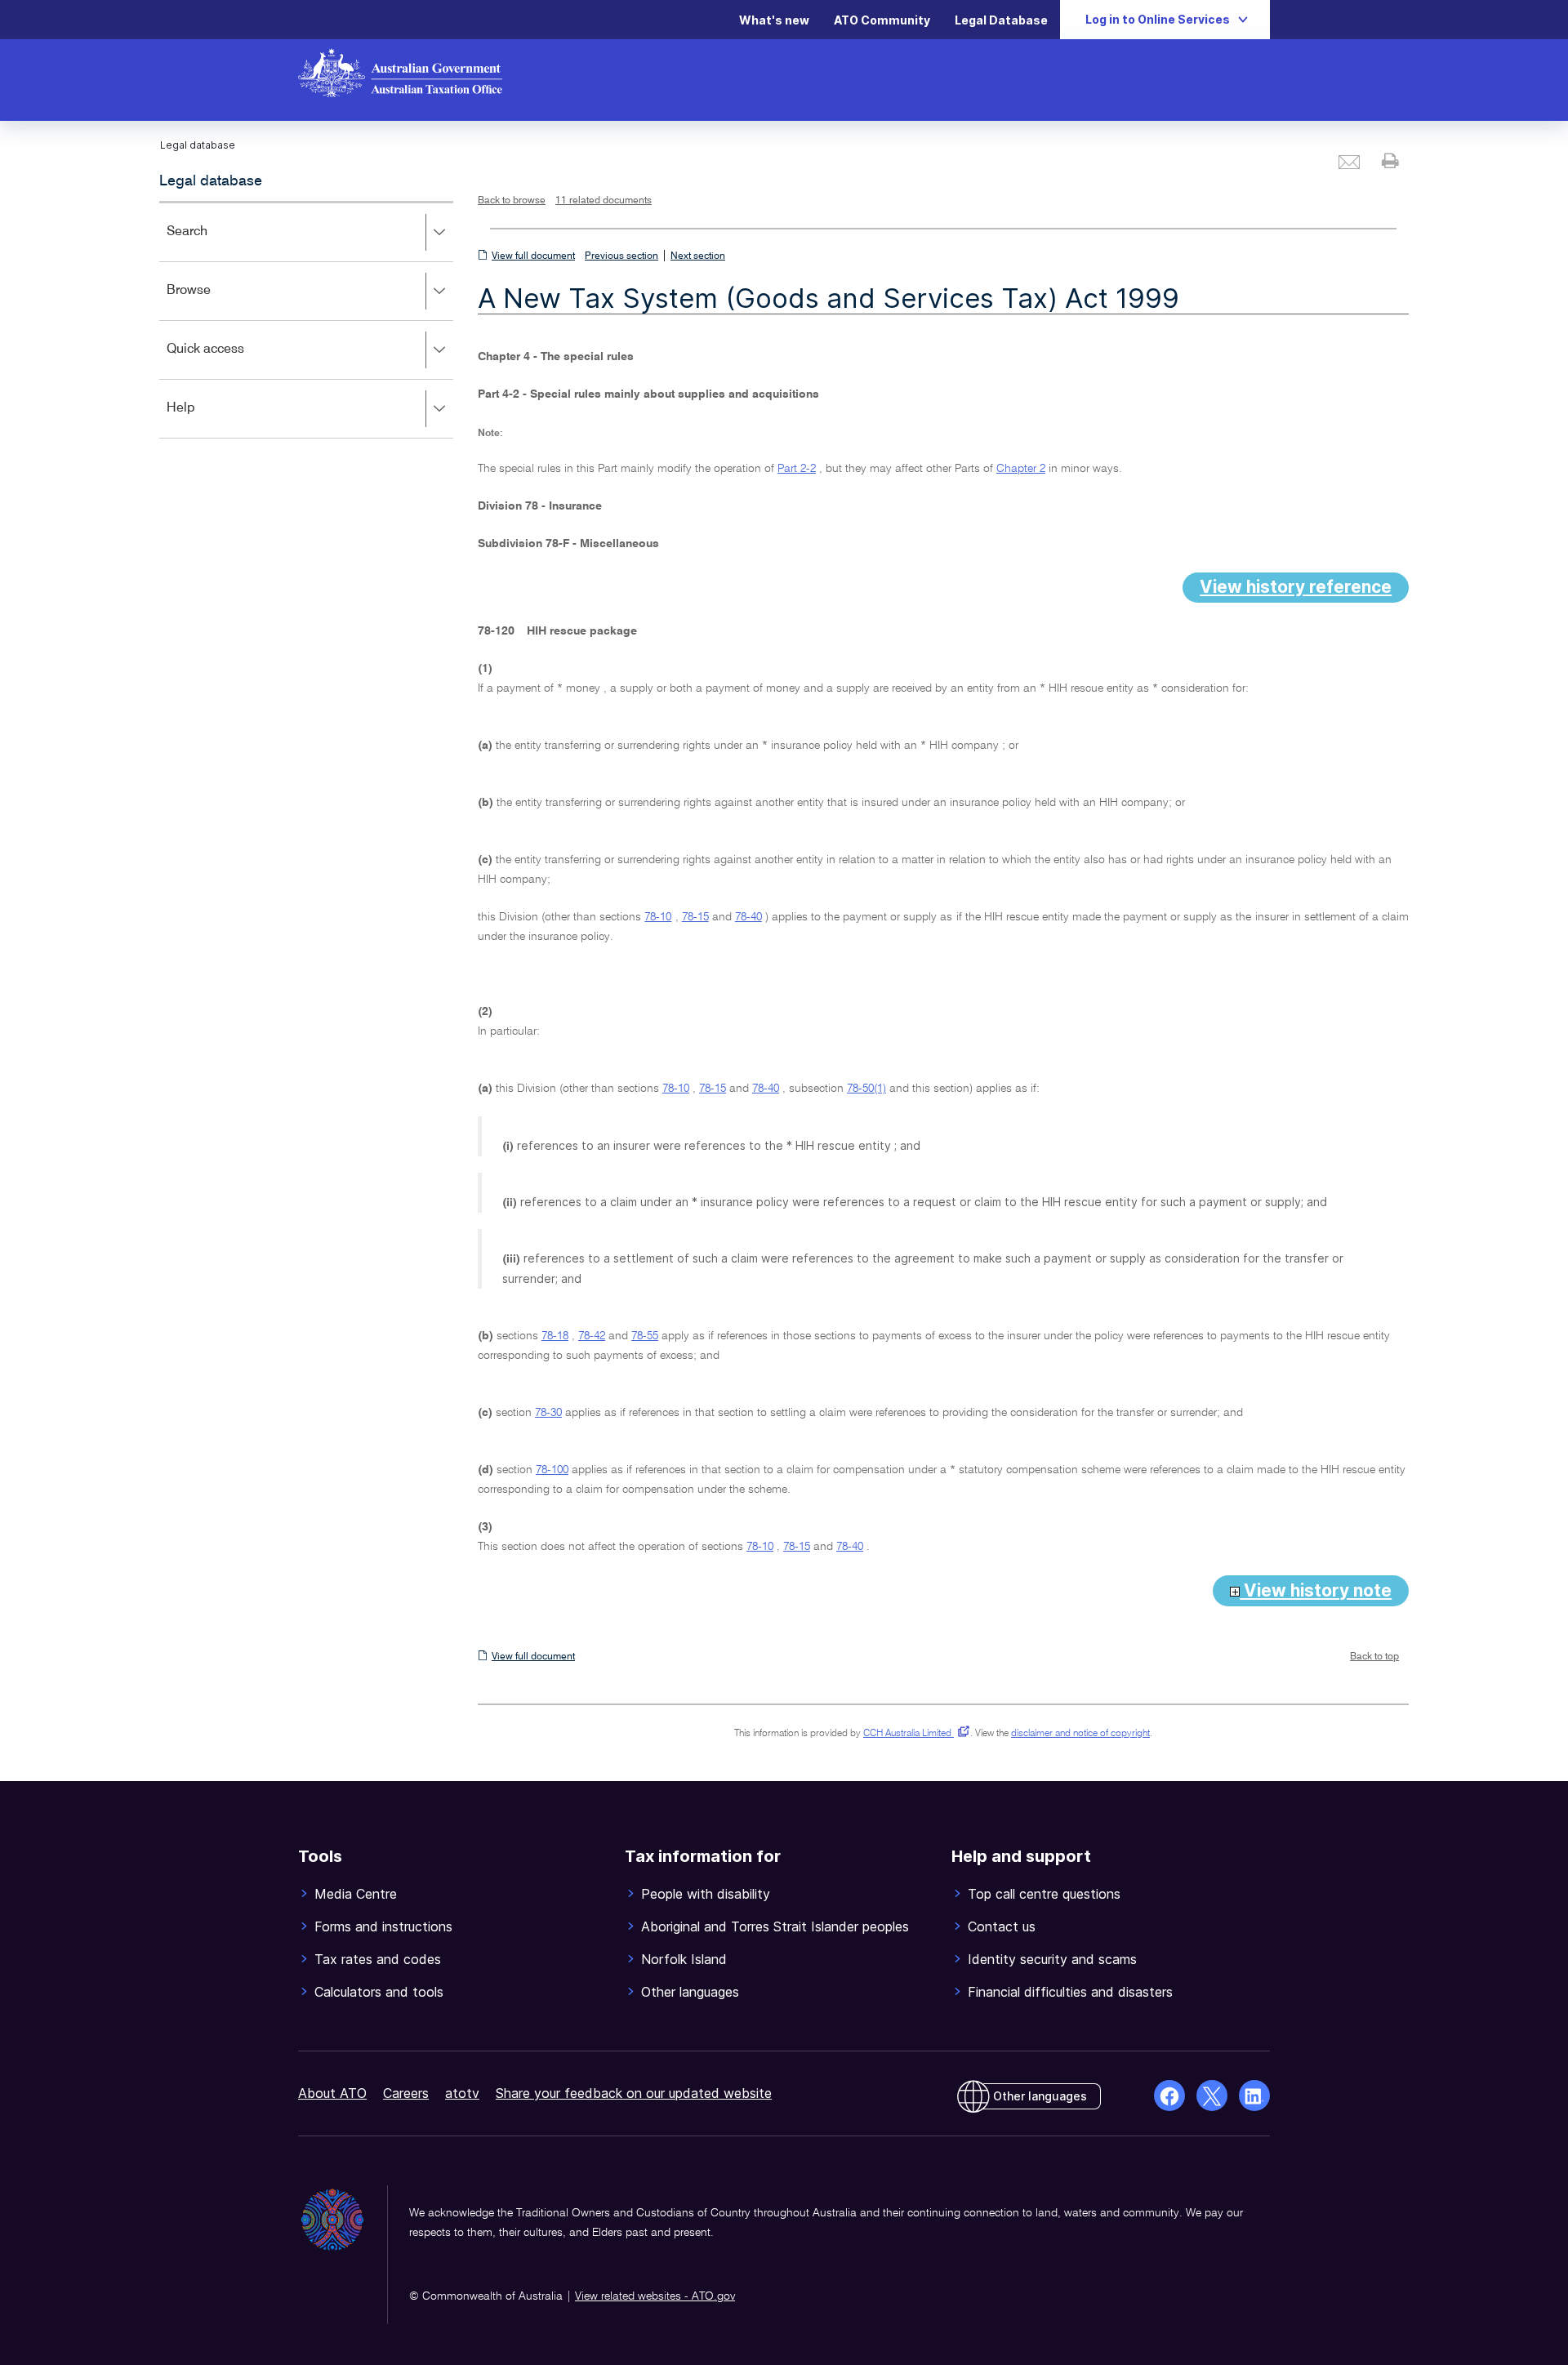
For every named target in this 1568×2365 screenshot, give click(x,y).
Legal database (211, 181)
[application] (306, 320)
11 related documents (604, 201)
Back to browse (512, 201)
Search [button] (211, 243)
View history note (1316, 1590)
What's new (774, 20)
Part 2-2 (797, 469)
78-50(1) (866, 1089)
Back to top (1374, 1657)
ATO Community (882, 20)
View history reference (1296, 587)
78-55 (645, 1336)
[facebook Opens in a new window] (1169, 2096)
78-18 (555, 1336)
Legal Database (1001, 20)
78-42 (592, 1336)
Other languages (1040, 2096)
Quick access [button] (229, 361)
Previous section (621, 256)
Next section (698, 256)
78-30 (548, 1413)
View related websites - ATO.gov (655, 2296)
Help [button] (205, 419)
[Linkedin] (1254, 2096)
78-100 (552, 1470)
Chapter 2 (1021, 469)
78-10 (658, 917)
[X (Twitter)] (1212, 2096)
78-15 (695, 917)
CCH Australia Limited (913, 1734)
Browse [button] (212, 302)
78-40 (748, 917)
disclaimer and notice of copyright (1080, 1734)
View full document (533, 256)
